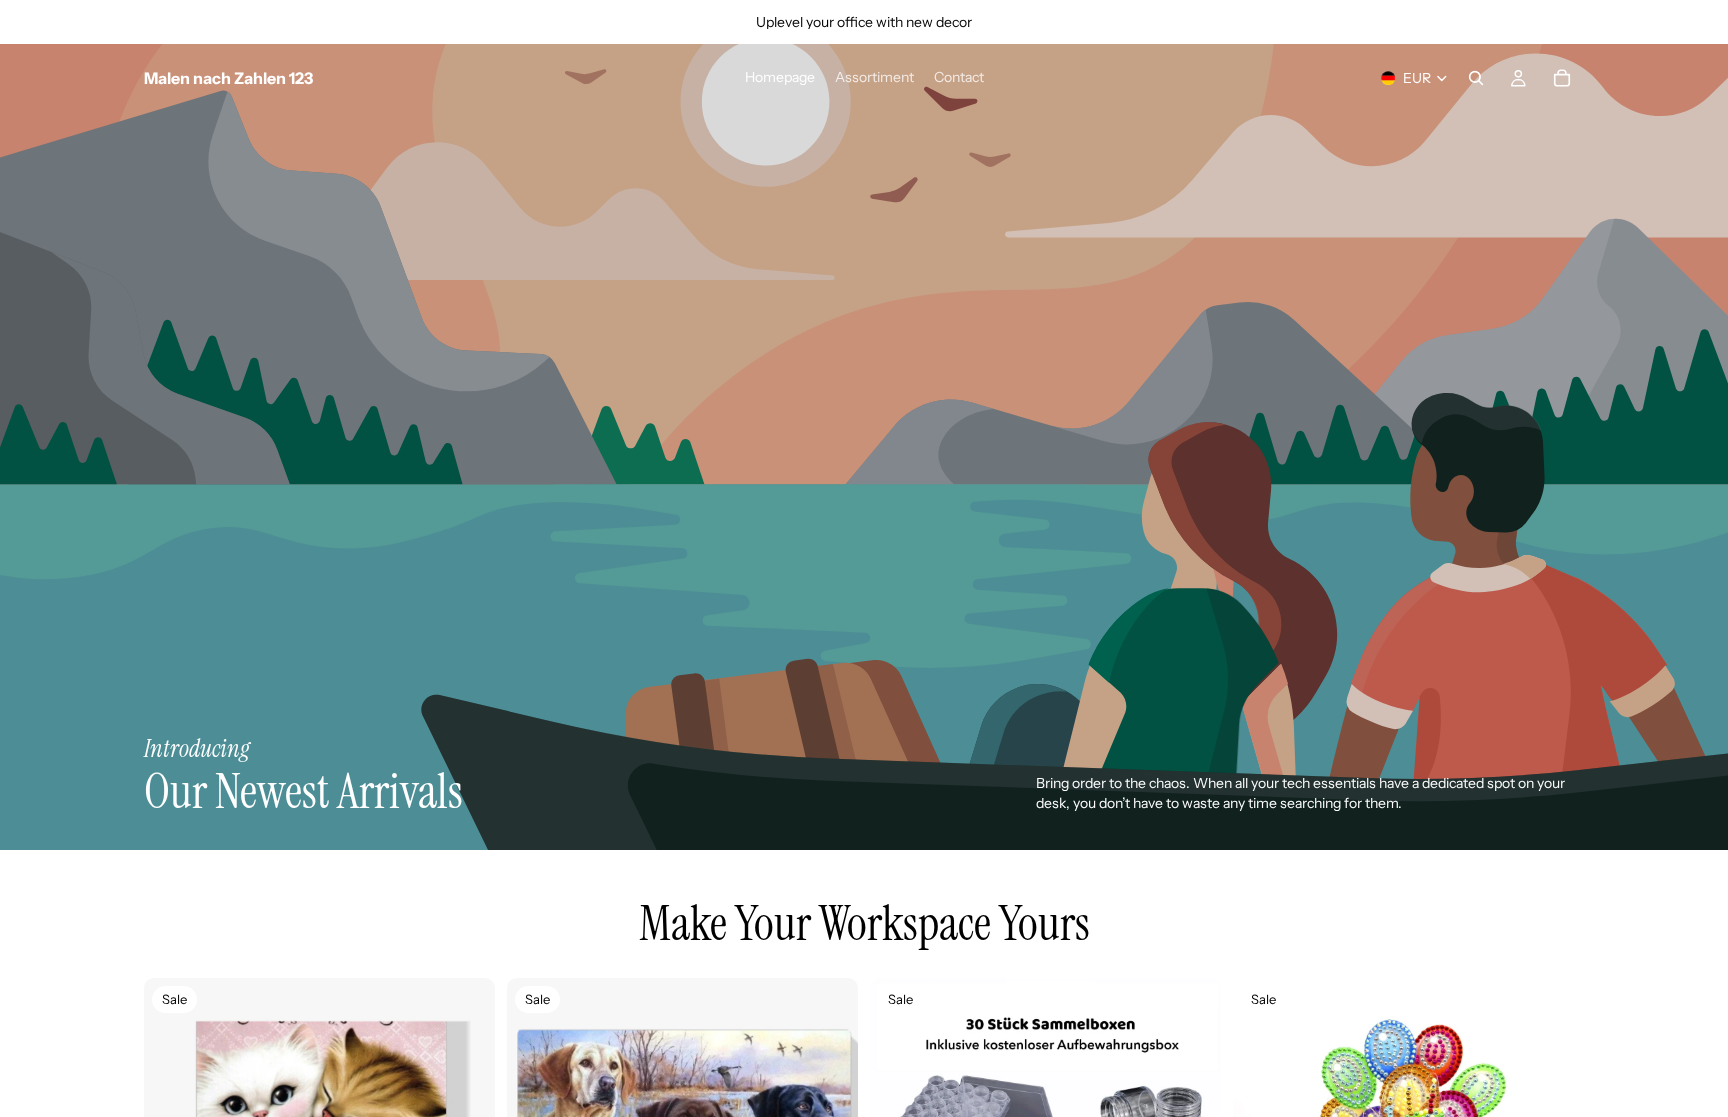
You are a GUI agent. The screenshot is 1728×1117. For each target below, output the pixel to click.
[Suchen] (1476, 78)
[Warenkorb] (1562, 78)
